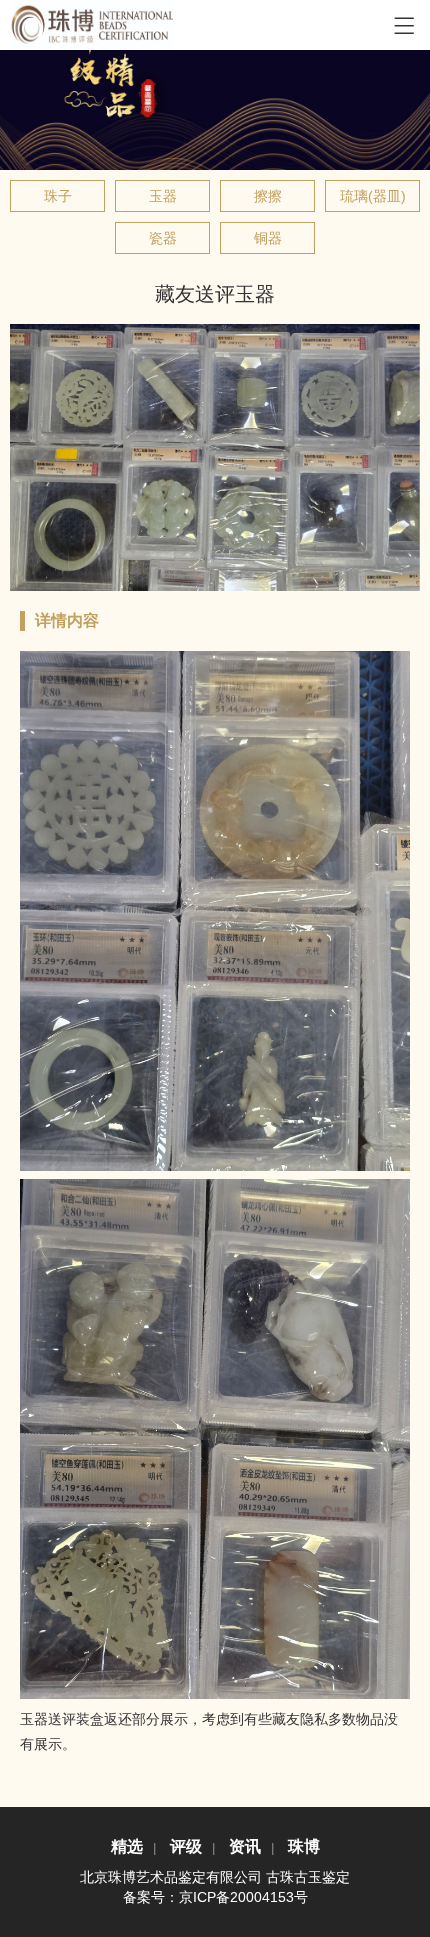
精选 (127, 1846)
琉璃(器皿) (373, 196)
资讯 (245, 1846)
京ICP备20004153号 (243, 1897)
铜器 (268, 238)
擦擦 (268, 196)
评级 (186, 1846)
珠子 (58, 196)
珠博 (304, 1846)
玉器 (163, 196)
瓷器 (163, 238)
